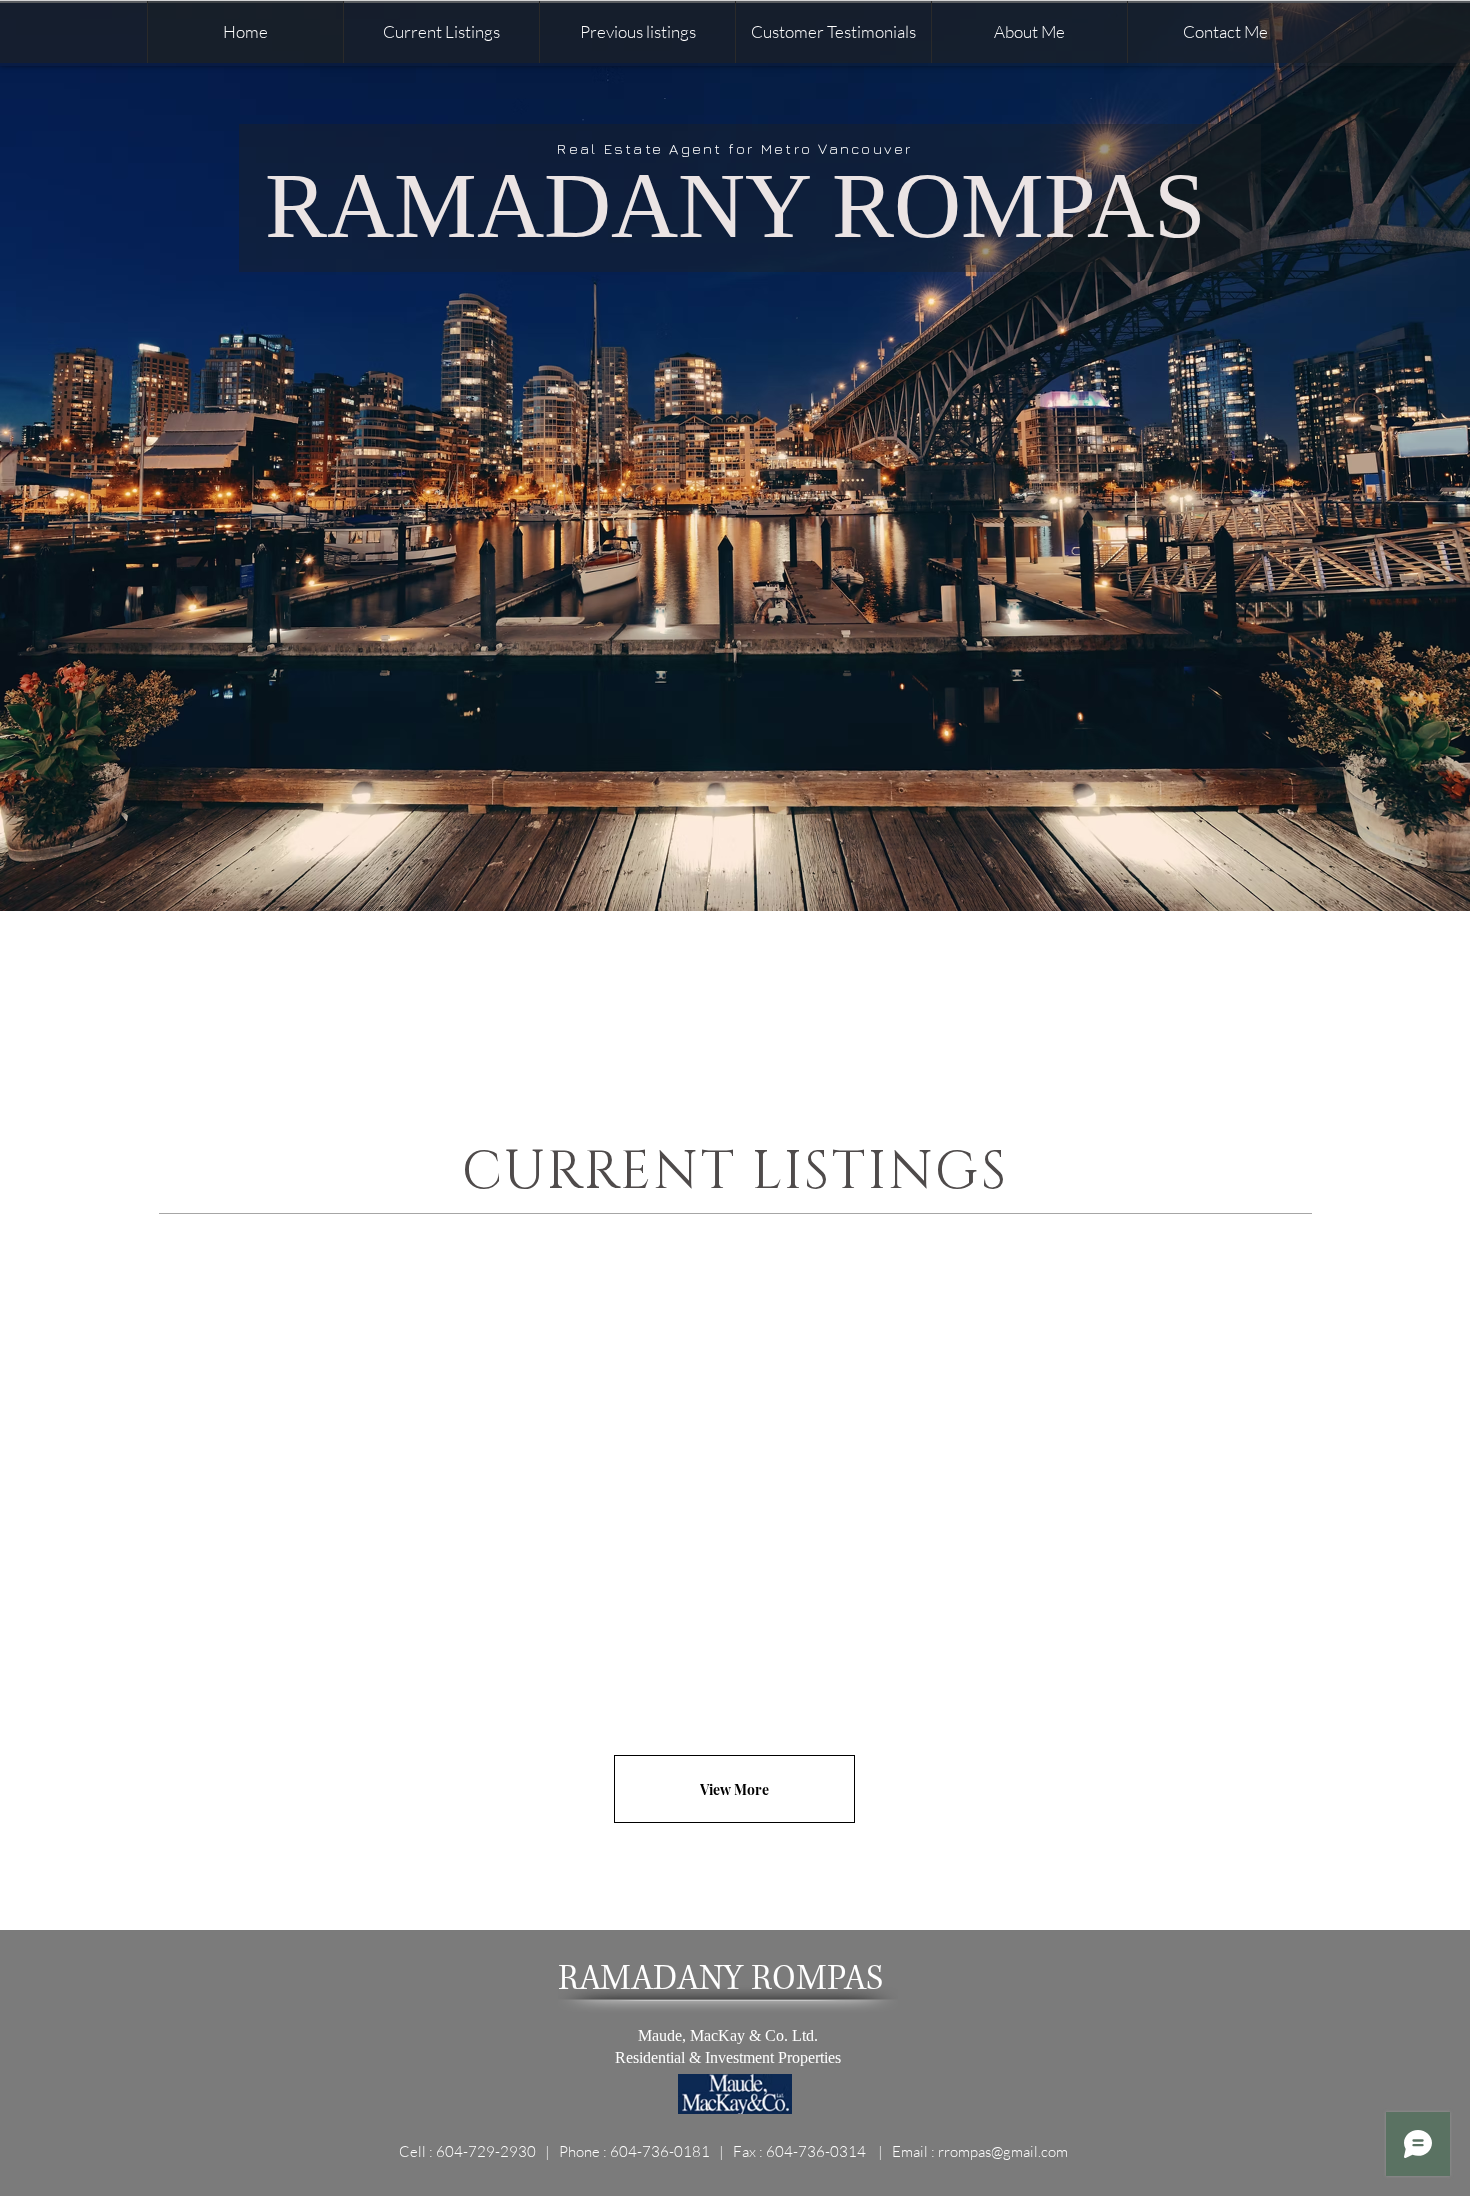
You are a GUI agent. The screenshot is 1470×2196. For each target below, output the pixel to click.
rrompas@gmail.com (1003, 2151)
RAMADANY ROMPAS (735, 205)
